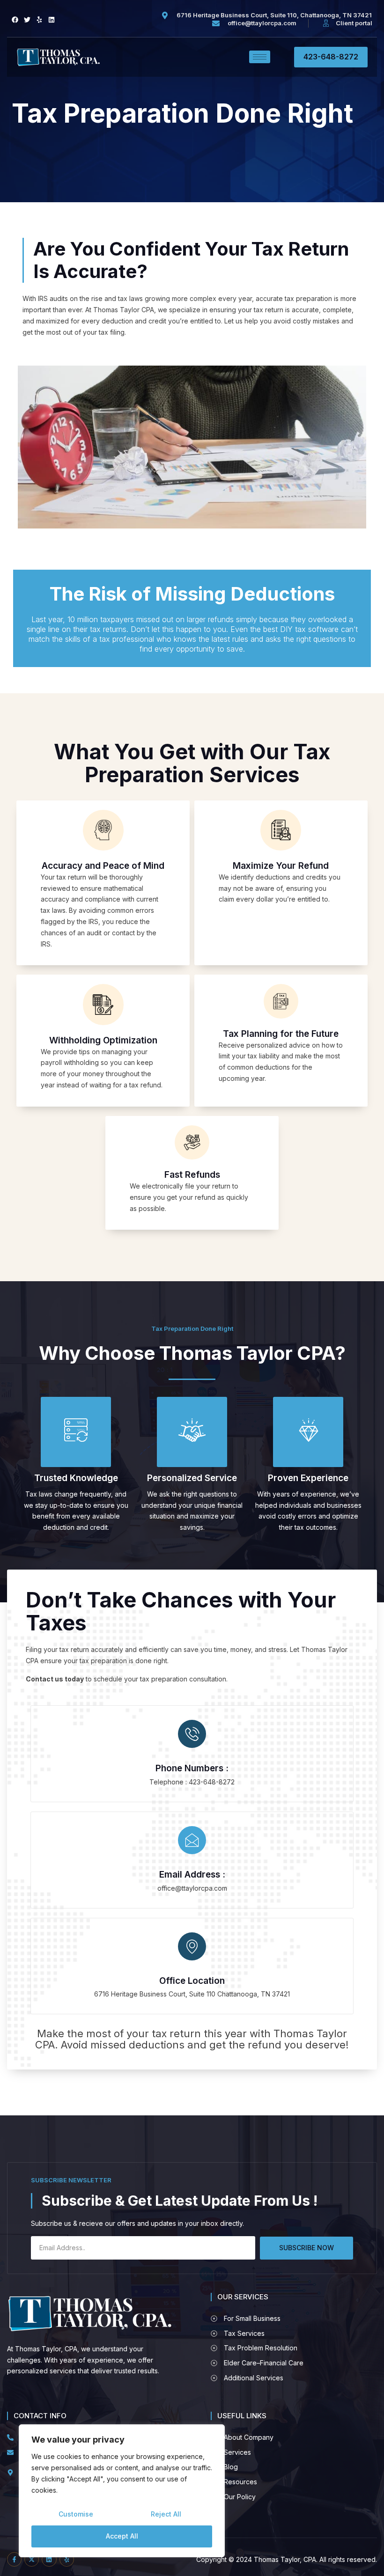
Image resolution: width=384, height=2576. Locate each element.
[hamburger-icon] (260, 57)
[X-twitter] (32, 2559)
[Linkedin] (52, 20)
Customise (76, 2514)
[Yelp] (39, 20)
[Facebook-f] (14, 2559)
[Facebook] (15, 20)
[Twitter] (27, 20)
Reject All (166, 2514)
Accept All (122, 2536)
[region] (122, 2491)
